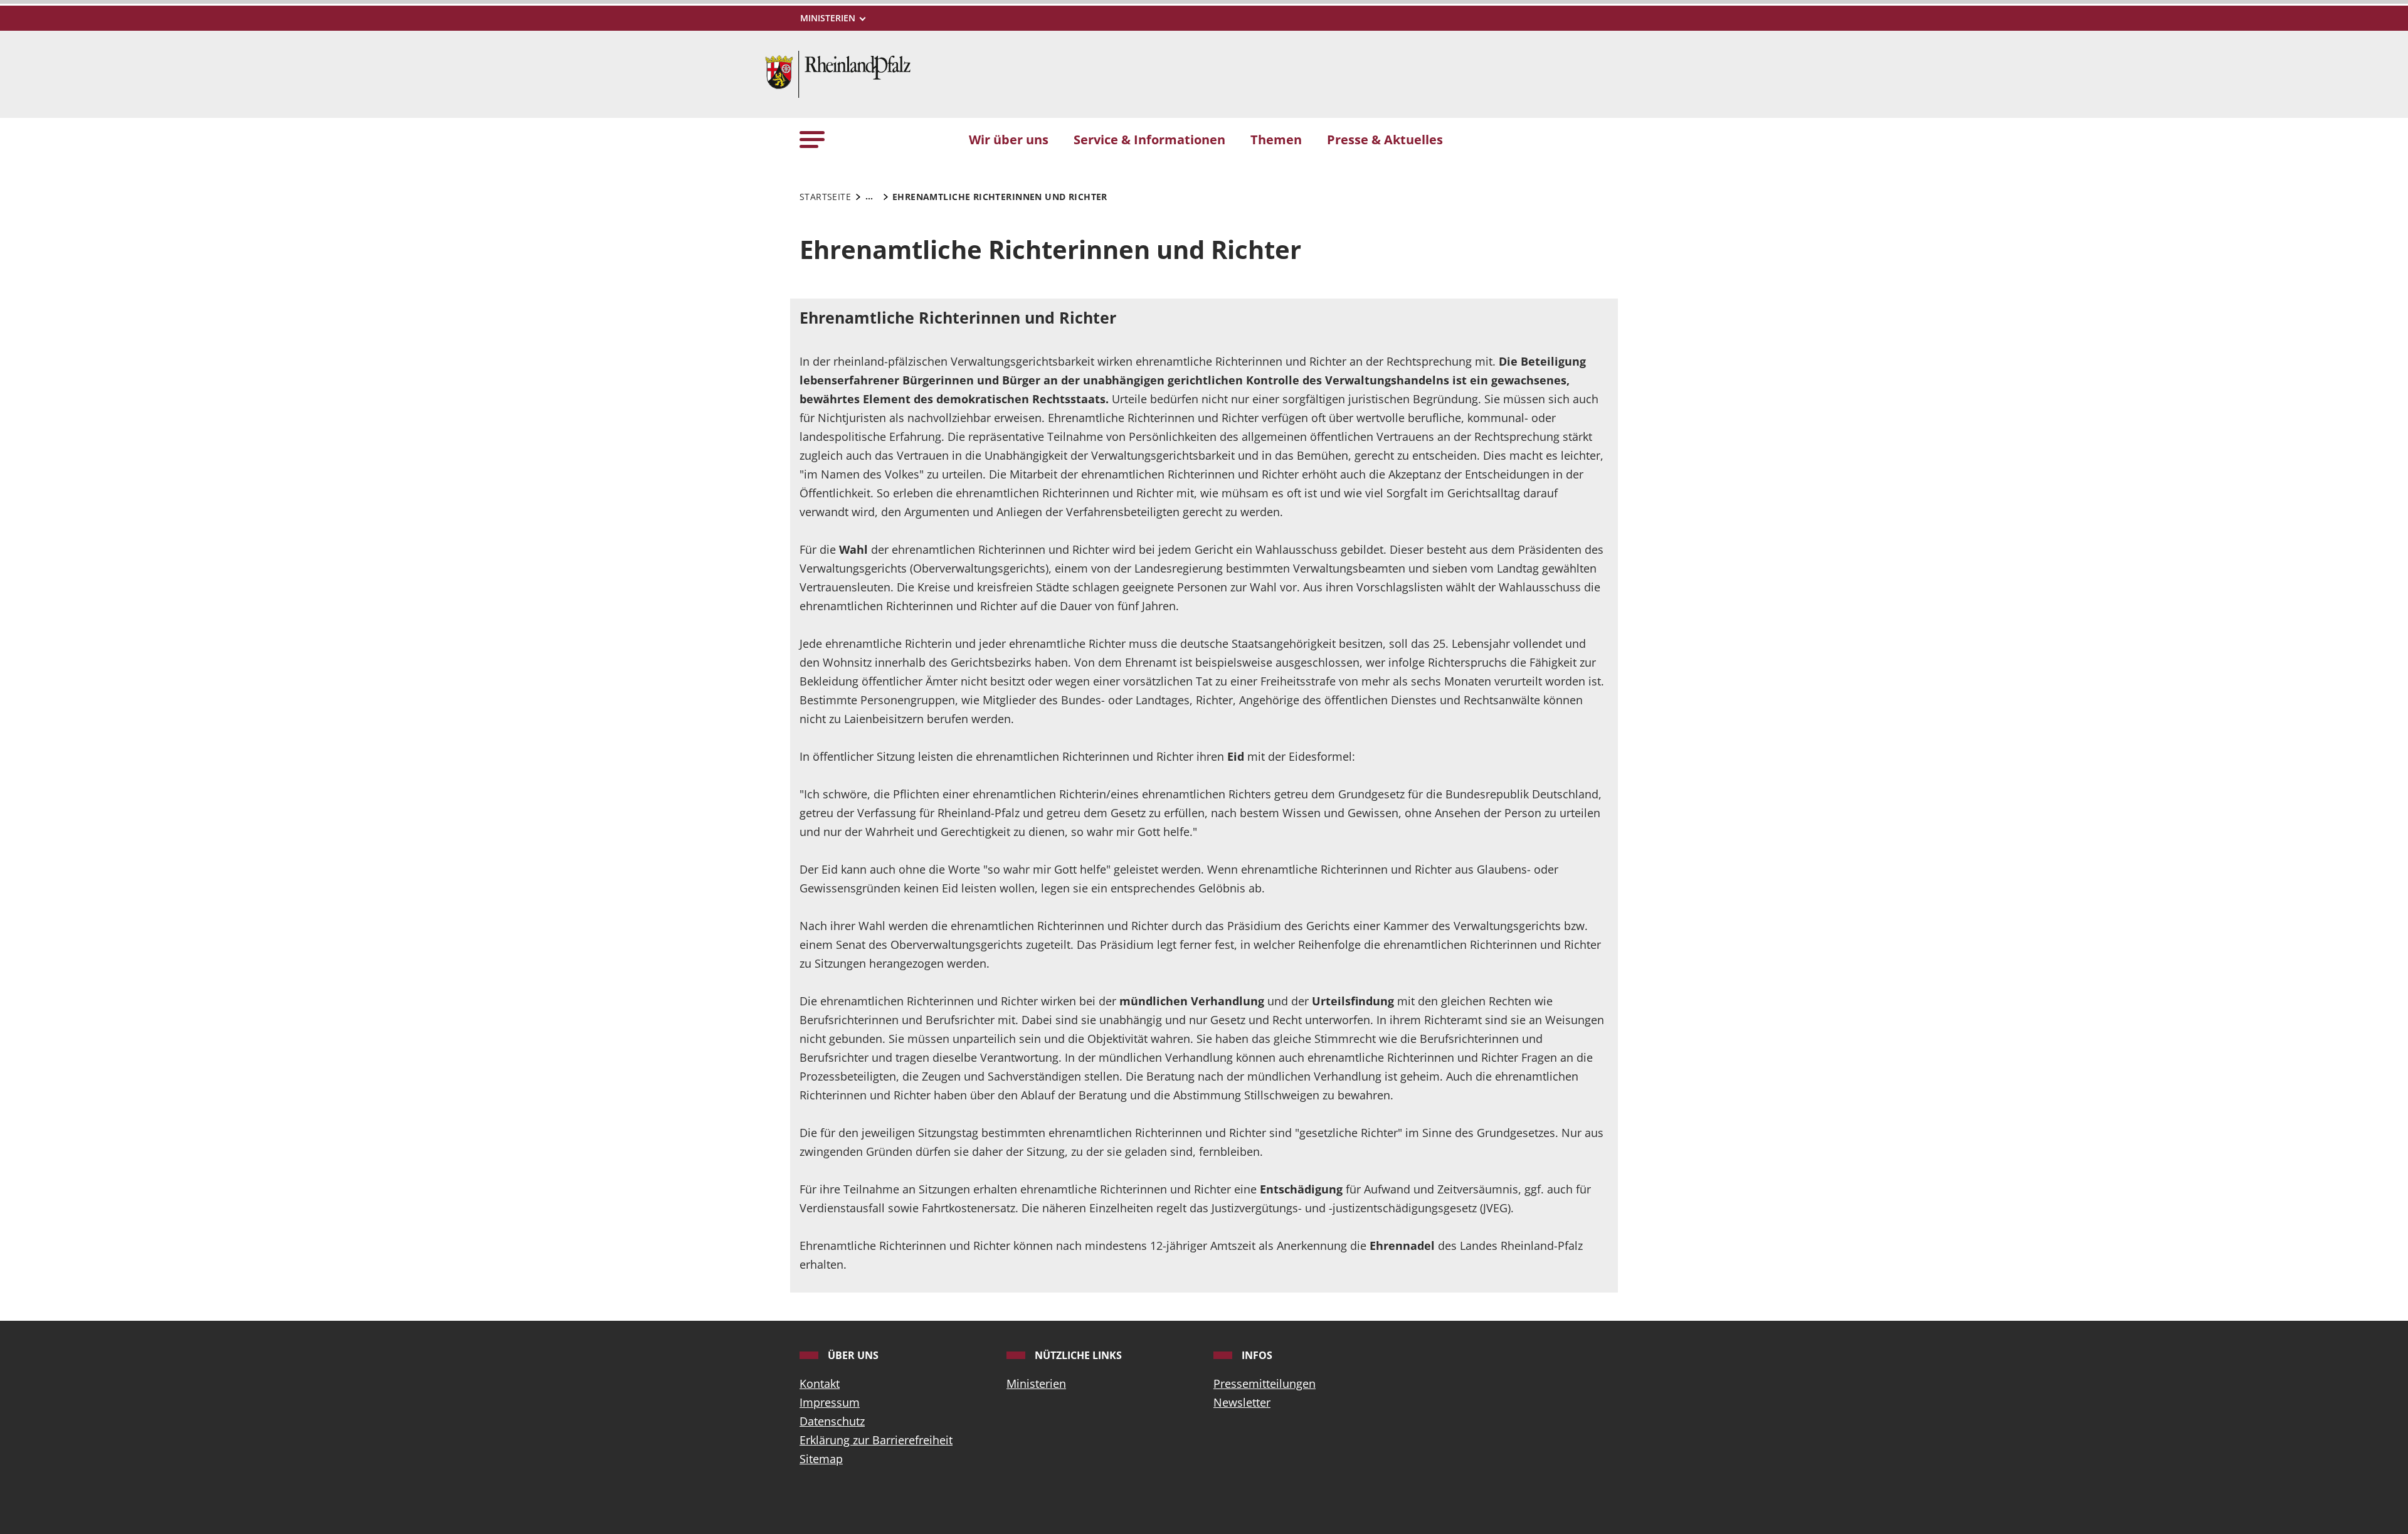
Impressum (830, 1402)
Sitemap (821, 1459)
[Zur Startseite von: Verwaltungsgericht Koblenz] (838, 73)
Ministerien (1036, 1383)
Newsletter (1242, 1402)
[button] (812, 139)
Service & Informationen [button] (1149, 139)
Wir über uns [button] (1009, 139)
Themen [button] (1276, 139)
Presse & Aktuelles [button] (1385, 139)
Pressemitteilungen (1265, 1383)
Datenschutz (832, 1421)
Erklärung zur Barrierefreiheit (876, 1440)
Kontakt (820, 1383)
